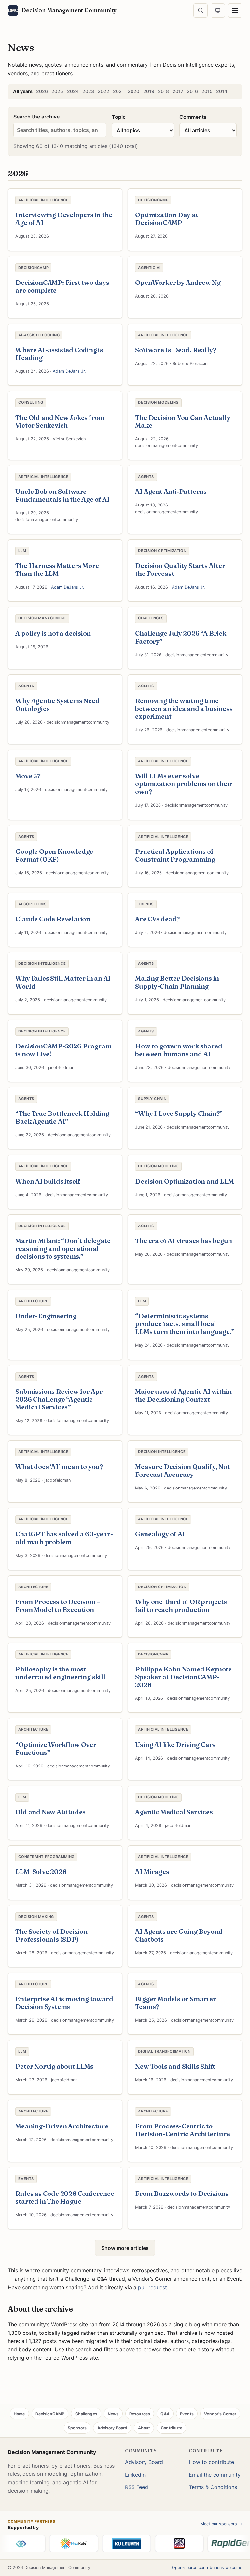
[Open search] (201, 10)
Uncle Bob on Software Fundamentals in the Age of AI (62, 495)
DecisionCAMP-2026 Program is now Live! (63, 1050)
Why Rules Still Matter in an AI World (63, 982)
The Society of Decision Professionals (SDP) (51, 1935)
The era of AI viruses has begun (184, 1241)
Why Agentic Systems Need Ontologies (57, 705)
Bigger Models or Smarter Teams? (175, 2003)
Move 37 (28, 776)
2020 (133, 91)
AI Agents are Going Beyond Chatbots (179, 1935)
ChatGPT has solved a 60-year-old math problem (64, 1538)
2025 (57, 91)
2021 (118, 91)
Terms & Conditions (213, 2487)
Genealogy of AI (160, 1534)
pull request (153, 2287)
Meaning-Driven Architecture (62, 2126)
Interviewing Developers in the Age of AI (64, 219)
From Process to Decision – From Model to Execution (58, 1606)
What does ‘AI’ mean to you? (59, 1467)
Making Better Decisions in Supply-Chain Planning (177, 982)
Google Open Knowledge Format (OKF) (54, 855)
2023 (88, 91)
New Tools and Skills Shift (175, 2066)
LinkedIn (135, 2475)
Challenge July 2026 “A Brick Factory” (181, 637)
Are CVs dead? (157, 919)
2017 (178, 91)
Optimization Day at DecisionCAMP (167, 219)
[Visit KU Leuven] (111, 2543)
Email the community (215, 2475)
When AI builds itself (48, 1181)
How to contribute (211, 2462)
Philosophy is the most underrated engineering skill (60, 1673)
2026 (42, 91)
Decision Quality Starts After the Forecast (180, 569)
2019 (149, 91)
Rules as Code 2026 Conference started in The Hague (65, 2197)
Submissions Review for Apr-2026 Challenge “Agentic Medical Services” (60, 1399)
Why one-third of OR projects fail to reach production (181, 1606)
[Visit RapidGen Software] (216, 2543)
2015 (207, 91)
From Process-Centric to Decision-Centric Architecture (182, 2130)
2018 (163, 91)
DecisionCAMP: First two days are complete (62, 286)
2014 (222, 91)
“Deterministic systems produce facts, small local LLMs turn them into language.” (185, 1324)
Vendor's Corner (220, 2414)
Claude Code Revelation (53, 919)
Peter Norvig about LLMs (54, 2066)
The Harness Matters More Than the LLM (57, 569)
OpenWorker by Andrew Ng (178, 282)
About (144, 2428)
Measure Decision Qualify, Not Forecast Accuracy (182, 1470)
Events (187, 2414)
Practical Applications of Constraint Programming (175, 855)
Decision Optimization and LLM (184, 1181)
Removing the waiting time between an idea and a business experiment (184, 708)
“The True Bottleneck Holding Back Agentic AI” (62, 1117)
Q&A (165, 2414)
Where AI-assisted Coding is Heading (59, 354)
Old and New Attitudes (50, 1812)
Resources (140, 2414)
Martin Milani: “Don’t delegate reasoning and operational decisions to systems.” (63, 1248)
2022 (104, 91)
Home (19, 2414)
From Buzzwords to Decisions (182, 2193)
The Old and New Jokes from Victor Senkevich (60, 421)
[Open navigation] (235, 10)
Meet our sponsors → (221, 2524)
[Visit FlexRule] (58, 2543)
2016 (192, 91)
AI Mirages (152, 1871)
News (113, 2414)
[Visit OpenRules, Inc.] (163, 2543)
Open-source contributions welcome (207, 2567)
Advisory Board (112, 2428)
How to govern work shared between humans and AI (179, 1050)
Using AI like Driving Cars (175, 1745)
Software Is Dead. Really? (175, 350)
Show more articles (125, 2248)
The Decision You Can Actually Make (183, 421)
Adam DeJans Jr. (69, 371)
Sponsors (77, 2428)
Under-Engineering (46, 1316)
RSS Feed (137, 2487)
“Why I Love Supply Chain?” (179, 1113)
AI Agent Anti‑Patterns (171, 491)
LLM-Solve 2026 (41, 1871)
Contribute (172, 2428)
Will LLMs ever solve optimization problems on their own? (184, 784)
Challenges (86, 2414)
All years (23, 91)
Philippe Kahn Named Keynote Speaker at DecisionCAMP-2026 (183, 1677)
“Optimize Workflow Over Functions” (56, 1748)
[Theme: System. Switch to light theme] (218, 10)
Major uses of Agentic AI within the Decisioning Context (183, 1395)
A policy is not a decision (53, 633)
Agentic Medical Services (174, 1812)
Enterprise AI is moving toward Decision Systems (64, 2003)
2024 (73, 91)
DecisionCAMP (50, 2414)
